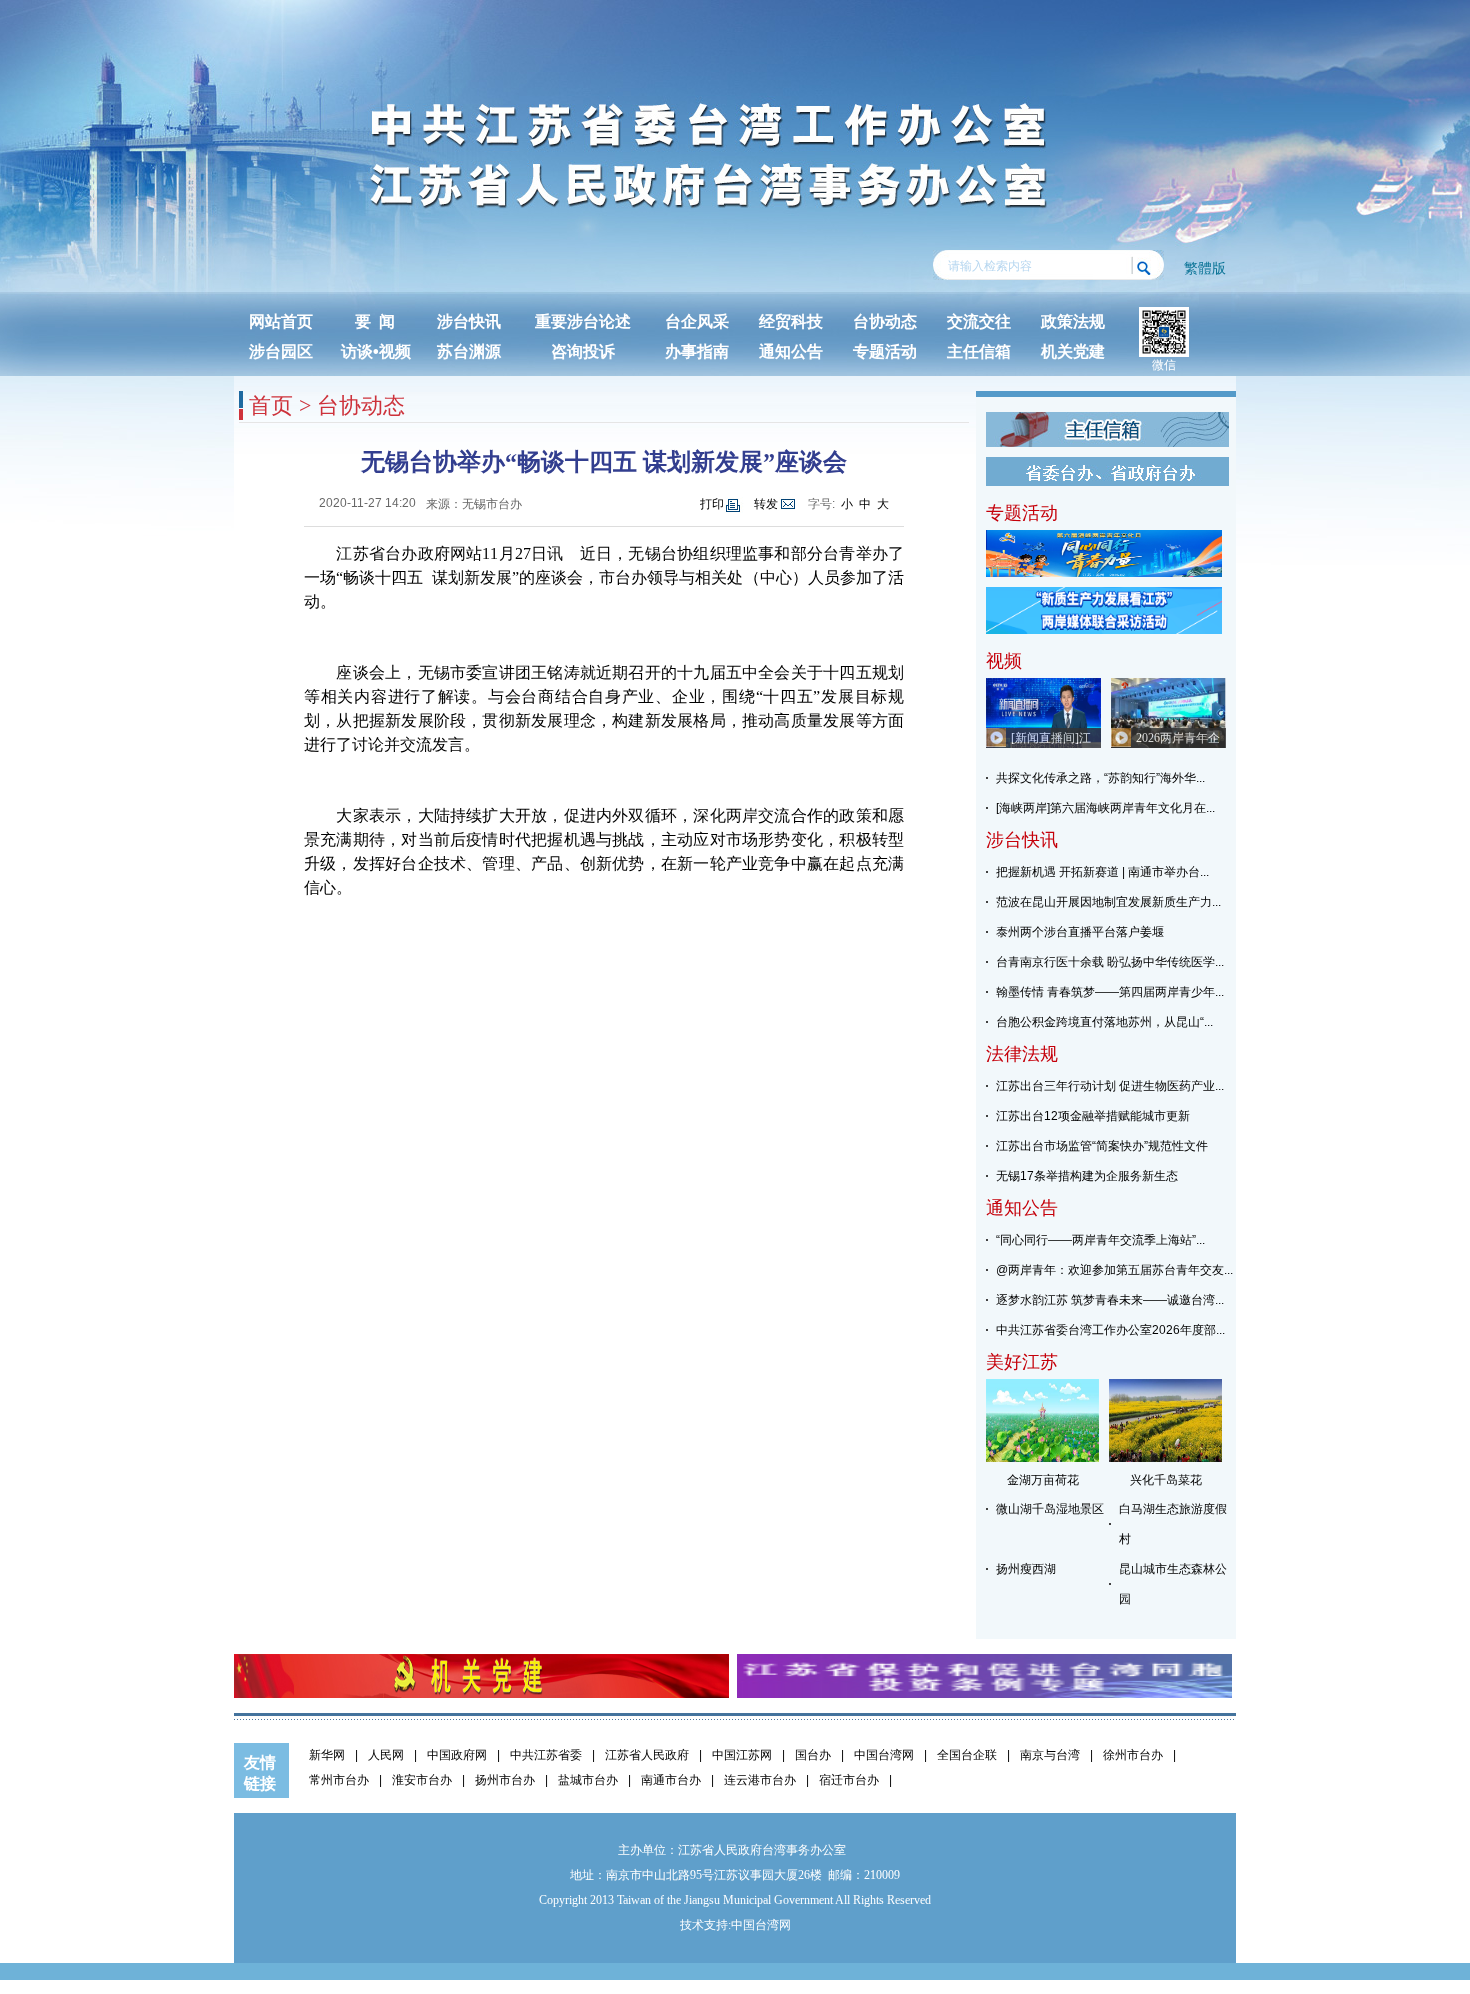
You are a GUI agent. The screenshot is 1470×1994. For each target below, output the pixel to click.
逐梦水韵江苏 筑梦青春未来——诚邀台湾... (1110, 1300)
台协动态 (885, 321)
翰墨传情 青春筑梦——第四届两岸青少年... (1110, 992)
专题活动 (885, 351)
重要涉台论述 (583, 321)
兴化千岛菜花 (1166, 1480)
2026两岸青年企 (1178, 738)
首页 (271, 405)
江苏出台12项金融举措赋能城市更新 (1093, 1116)
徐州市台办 (1133, 1755)
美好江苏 (1022, 1362)
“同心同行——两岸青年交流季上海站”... (1100, 1240)
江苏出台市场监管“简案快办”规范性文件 (1102, 1146)
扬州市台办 (505, 1780)
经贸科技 (791, 321)
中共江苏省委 (546, 1755)
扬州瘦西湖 (1026, 1569)
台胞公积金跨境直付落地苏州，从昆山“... (1104, 1022)
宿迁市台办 (849, 1780)
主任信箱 (979, 351)
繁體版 (1205, 268)
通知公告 (791, 351)
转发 (766, 504)
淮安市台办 (422, 1780)
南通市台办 (671, 1780)
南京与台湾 (1050, 1755)
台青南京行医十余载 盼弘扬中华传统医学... (1110, 962)
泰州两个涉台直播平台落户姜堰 (1080, 932)
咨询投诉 (583, 351)
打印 (712, 504)
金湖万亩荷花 (1043, 1480)
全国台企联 (967, 1755)
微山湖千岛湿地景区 (1050, 1509)
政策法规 (1073, 321)
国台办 (813, 1755)
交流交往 (979, 321)
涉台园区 (281, 351)
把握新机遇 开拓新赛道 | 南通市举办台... (1102, 872)
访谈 (357, 351)
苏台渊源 (469, 351)
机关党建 (1073, 351)
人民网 (386, 1755)
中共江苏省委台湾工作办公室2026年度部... (1110, 1330)
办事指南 (697, 351)
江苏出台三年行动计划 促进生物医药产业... (1110, 1086)
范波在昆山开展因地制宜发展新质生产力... (1108, 902)
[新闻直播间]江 (1051, 738)
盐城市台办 (588, 1780)
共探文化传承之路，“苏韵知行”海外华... (1100, 778)
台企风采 (697, 321)
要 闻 (375, 321)
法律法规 (1022, 1054)
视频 (395, 351)
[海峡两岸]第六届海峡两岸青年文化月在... (1105, 808)
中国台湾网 (884, 1755)
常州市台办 (339, 1780)
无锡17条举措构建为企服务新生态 (1087, 1176)
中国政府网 (457, 1755)
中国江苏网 (742, 1755)
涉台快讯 (469, 321)
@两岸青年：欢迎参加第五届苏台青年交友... (1114, 1270)
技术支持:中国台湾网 (735, 1925)
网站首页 (281, 321)
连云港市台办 (760, 1780)
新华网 (327, 1755)
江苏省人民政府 (647, 1755)
